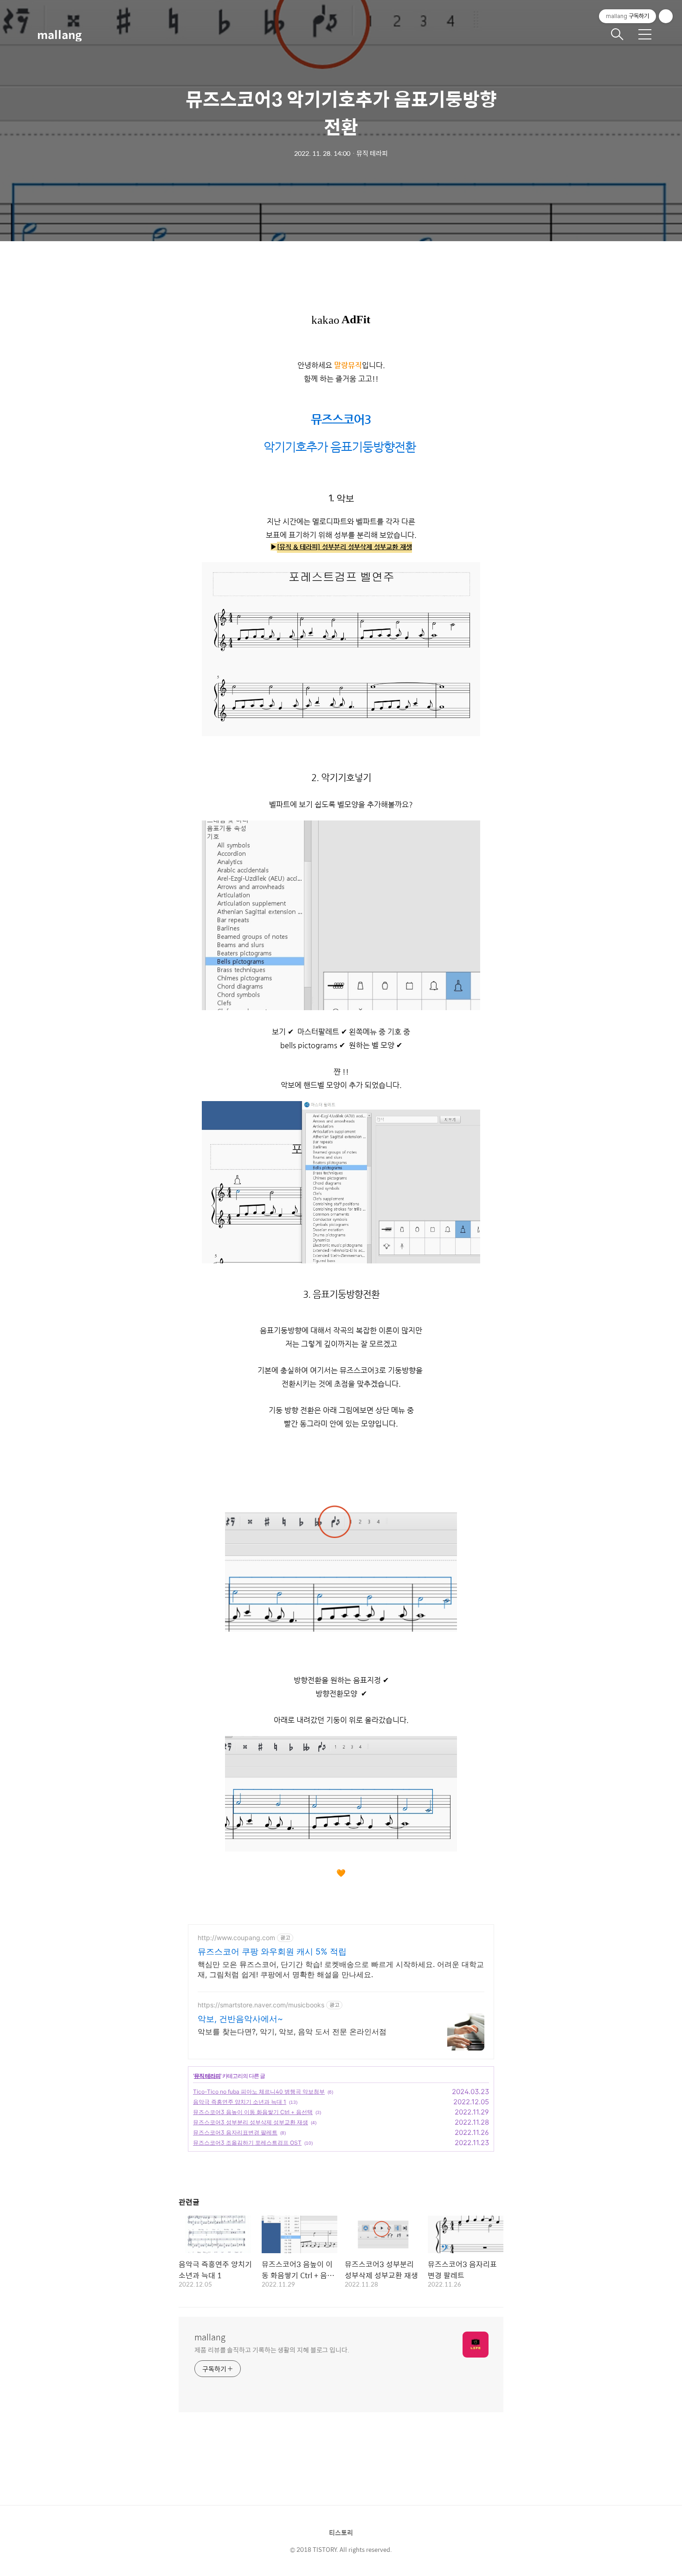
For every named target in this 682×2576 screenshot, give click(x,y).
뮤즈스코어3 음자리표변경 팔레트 (235, 2132)
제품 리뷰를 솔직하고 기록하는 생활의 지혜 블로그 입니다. (272, 2349)
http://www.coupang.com (236, 1938)
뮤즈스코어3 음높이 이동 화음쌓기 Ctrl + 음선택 (253, 2112)
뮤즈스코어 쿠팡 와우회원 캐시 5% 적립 (272, 1951)
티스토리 (341, 2532)
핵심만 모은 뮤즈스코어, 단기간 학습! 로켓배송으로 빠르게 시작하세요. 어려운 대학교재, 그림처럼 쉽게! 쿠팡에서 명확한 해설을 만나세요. (341, 1969)
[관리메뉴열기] (666, 16)
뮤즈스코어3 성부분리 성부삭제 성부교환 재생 (251, 2122)
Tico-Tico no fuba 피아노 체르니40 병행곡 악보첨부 (259, 2092)
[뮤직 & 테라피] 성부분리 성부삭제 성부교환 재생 (344, 547)
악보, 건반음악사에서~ (240, 2019)
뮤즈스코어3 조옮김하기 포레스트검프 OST (247, 2143)
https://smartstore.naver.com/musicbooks (261, 2005)
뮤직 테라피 (207, 2076)
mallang (59, 34)
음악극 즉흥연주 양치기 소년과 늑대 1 (240, 2102)
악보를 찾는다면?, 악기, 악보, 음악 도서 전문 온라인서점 (292, 2031)
